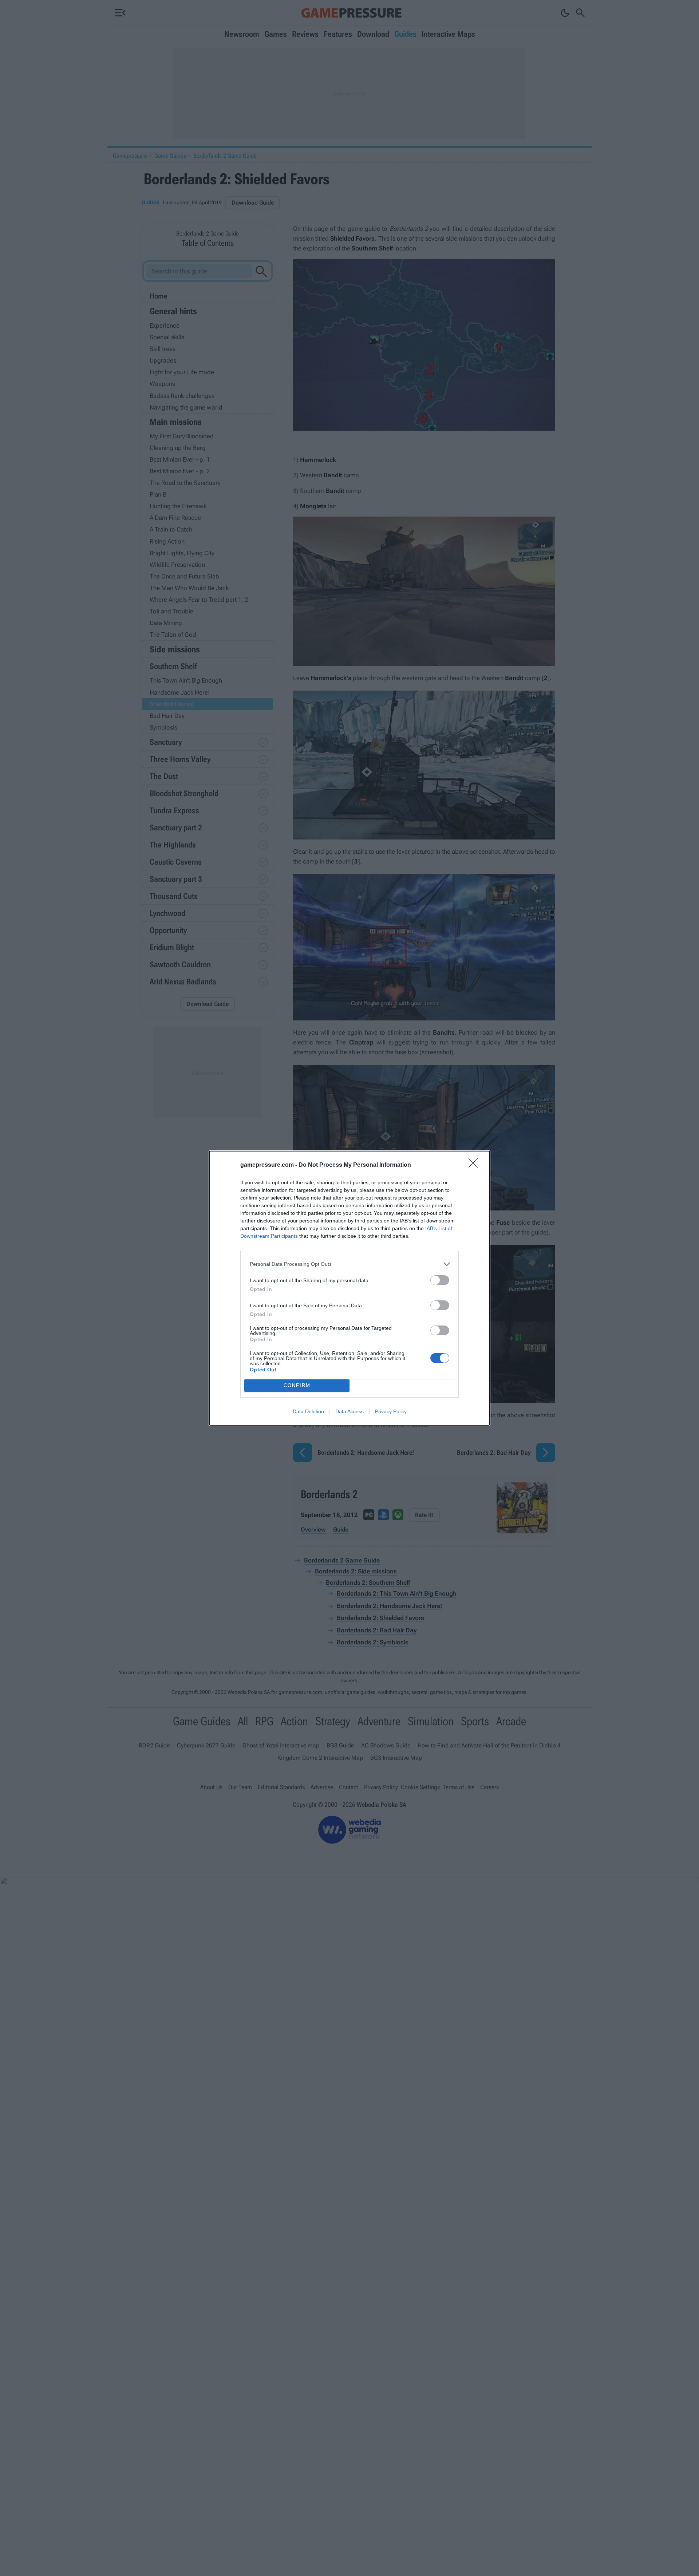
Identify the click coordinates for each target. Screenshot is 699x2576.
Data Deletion (308, 1411)
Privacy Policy (391, 1411)
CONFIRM (297, 1385)
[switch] (440, 1280)
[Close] (475, 1165)
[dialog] (349, 1288)
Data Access (349, 1411)
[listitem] (349, 1264)
